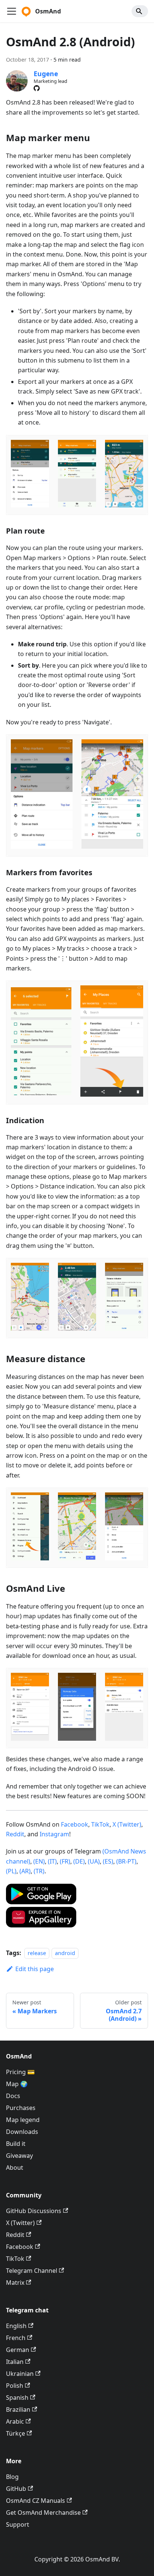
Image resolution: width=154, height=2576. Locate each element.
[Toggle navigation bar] (12, 11)
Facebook (75, 1824)
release (37, 1953)
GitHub (16, 2489)
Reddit (15, 1834)
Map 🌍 (17, 2084)
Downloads (22, 2132)
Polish (15, 2386)
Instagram (54, 1834)
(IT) (52, 1861)
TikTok (100, 1824)
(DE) (79, 1861)
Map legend (23, 2120)
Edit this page (35, 1969)
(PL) (11, 1871)
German (18, 2350)
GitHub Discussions (34, 2211)
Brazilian (18, 2409)
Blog (12, 2477)
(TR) (39, 1871)
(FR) (65, 1861)
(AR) (25, 1871)
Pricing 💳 (20, 2072)
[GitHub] (37, 88)
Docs (13, 2096)
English (16, 2326)
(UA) (94, 1861)
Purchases (21, 2108)
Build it (16, 2144)
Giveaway (19, 2156)
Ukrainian (20, 2374)
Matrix (15, 2283)
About (15, 2168)
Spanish (17, 2398)
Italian (15, 2362)
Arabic (15, 2421)
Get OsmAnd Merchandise (43, 2513)
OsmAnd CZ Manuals (36, 2501)
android (65, 1953)
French (16, 2338)
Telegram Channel (32, 2271)
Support (18, 2524)
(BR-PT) (126, 1861)
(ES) (108, 1861)
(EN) (39, 1861)
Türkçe (16, 2433)
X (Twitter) (127, 1824)
